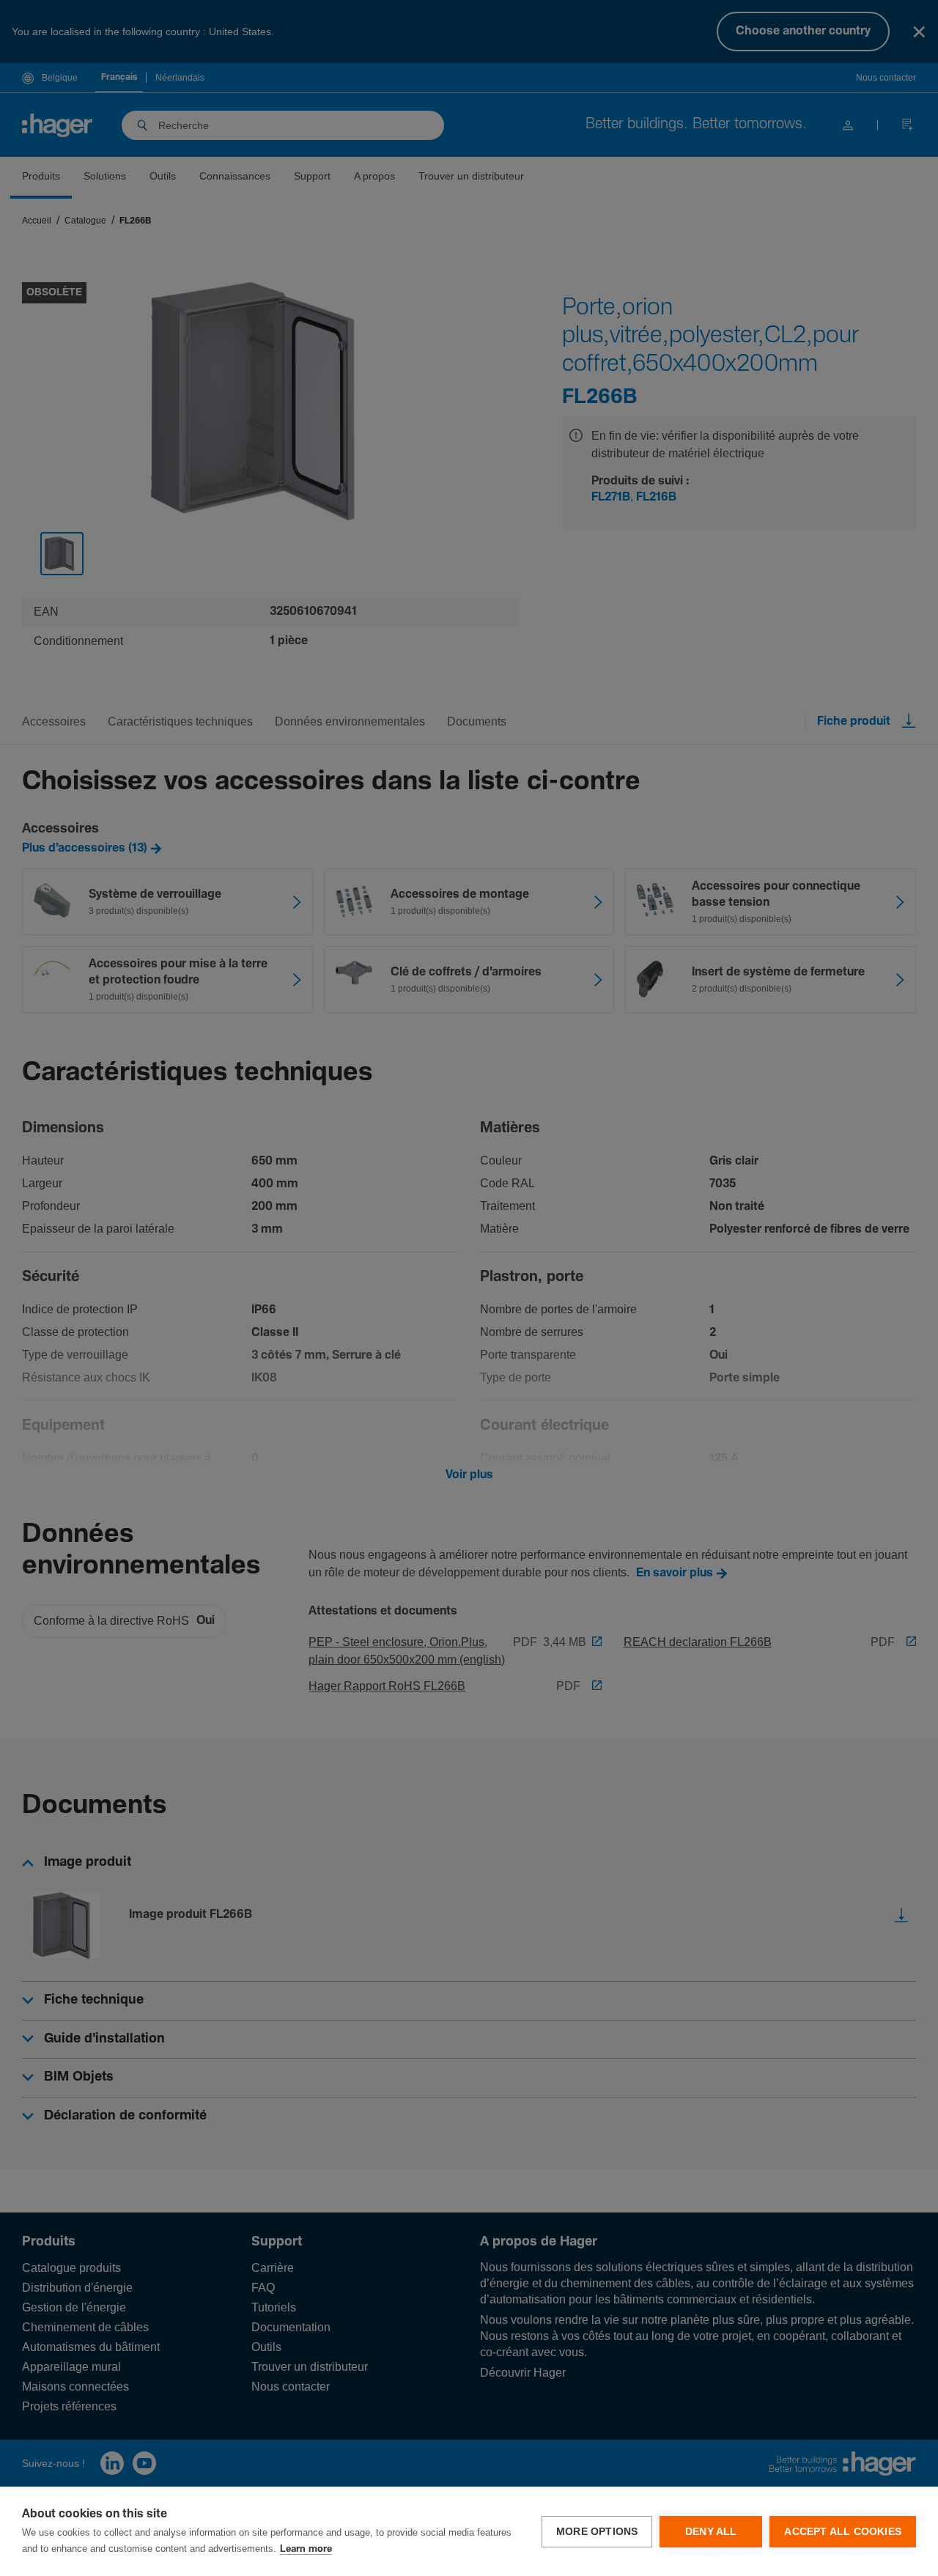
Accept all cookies (843, 2532)
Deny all (711, 2532)
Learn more (306, 2549)
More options (597, 2532)
